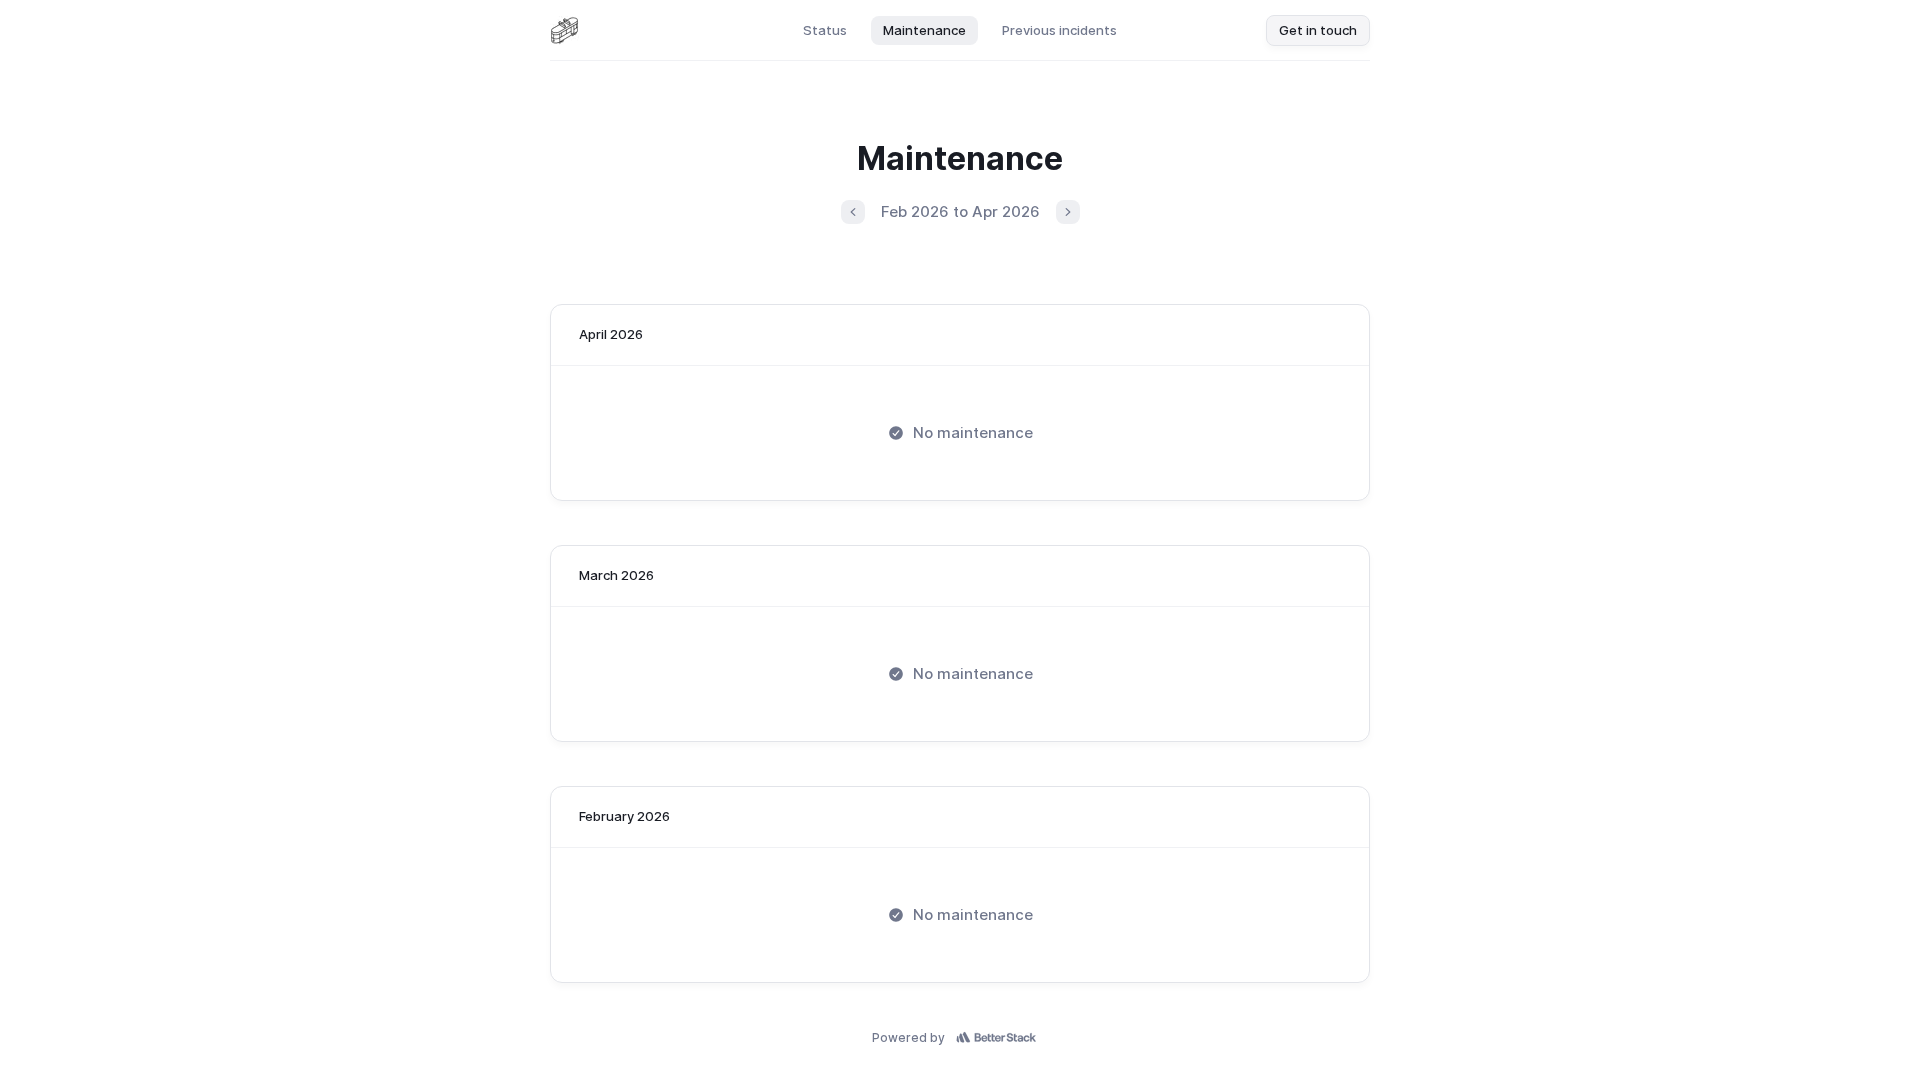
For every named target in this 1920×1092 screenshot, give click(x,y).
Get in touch (1318, 30)
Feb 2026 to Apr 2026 (960, 211)
